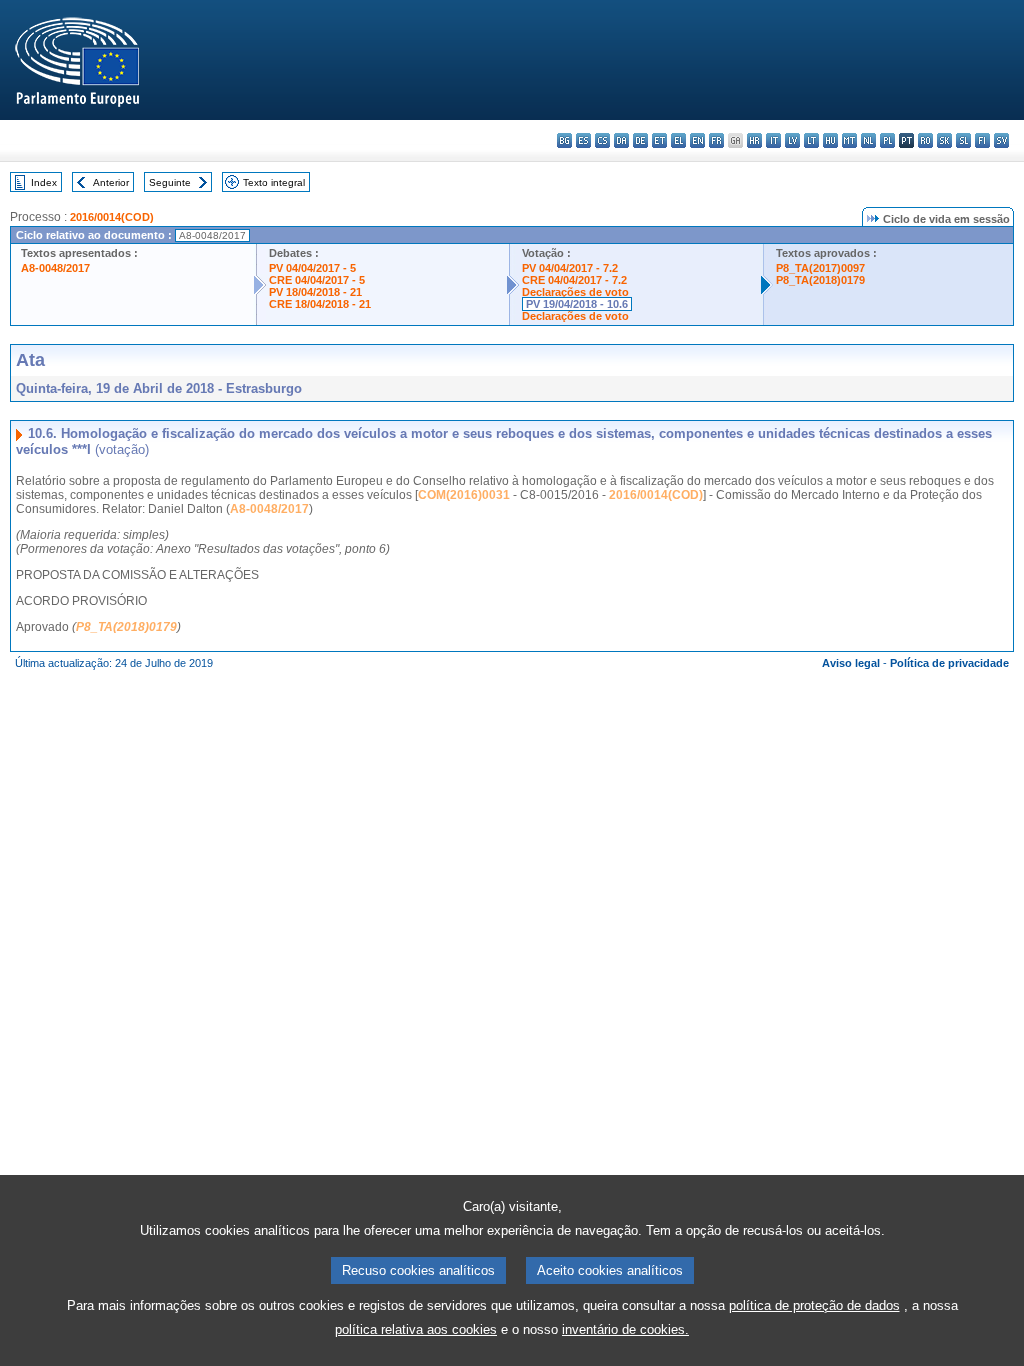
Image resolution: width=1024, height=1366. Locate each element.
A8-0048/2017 (55, 268)
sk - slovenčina (944, 140)
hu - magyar (830, 140)
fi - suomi (982, 140)
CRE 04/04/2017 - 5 (317, 280)
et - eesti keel (659, 140)
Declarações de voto (575, 292)
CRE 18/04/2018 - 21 (320, 304)
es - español (583, 140)
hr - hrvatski (754, 140)
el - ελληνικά (678, 140)
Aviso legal (851, 663)
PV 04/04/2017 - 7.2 (570, 268)
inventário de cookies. (625, 1329)
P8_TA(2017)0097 (820, 268)
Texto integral (274, 182)
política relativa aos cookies (416, 1329)
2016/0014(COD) (112, 217)
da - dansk (621, 140)
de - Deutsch (640, 140)
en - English (697, 140)
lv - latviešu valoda (792, 140)
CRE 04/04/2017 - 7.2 (574, 280)
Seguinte (170, 182)
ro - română (925, 140)
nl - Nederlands (868, 140)
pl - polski (887, 140)
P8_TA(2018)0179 (820, 280)
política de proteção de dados (814, 1305)
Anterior (111, 182)
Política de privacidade (949, 663)
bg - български (564, 140)
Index (44, 182)
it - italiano (773, 140)
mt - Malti (849, 140)
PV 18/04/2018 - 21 (315, 292)
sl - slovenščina (963, 140)
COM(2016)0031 (464, 495)
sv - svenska (1001, 140)
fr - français (716, 140)
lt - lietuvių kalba (811, 140)
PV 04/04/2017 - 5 (312, 268)
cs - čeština (602, 140)
